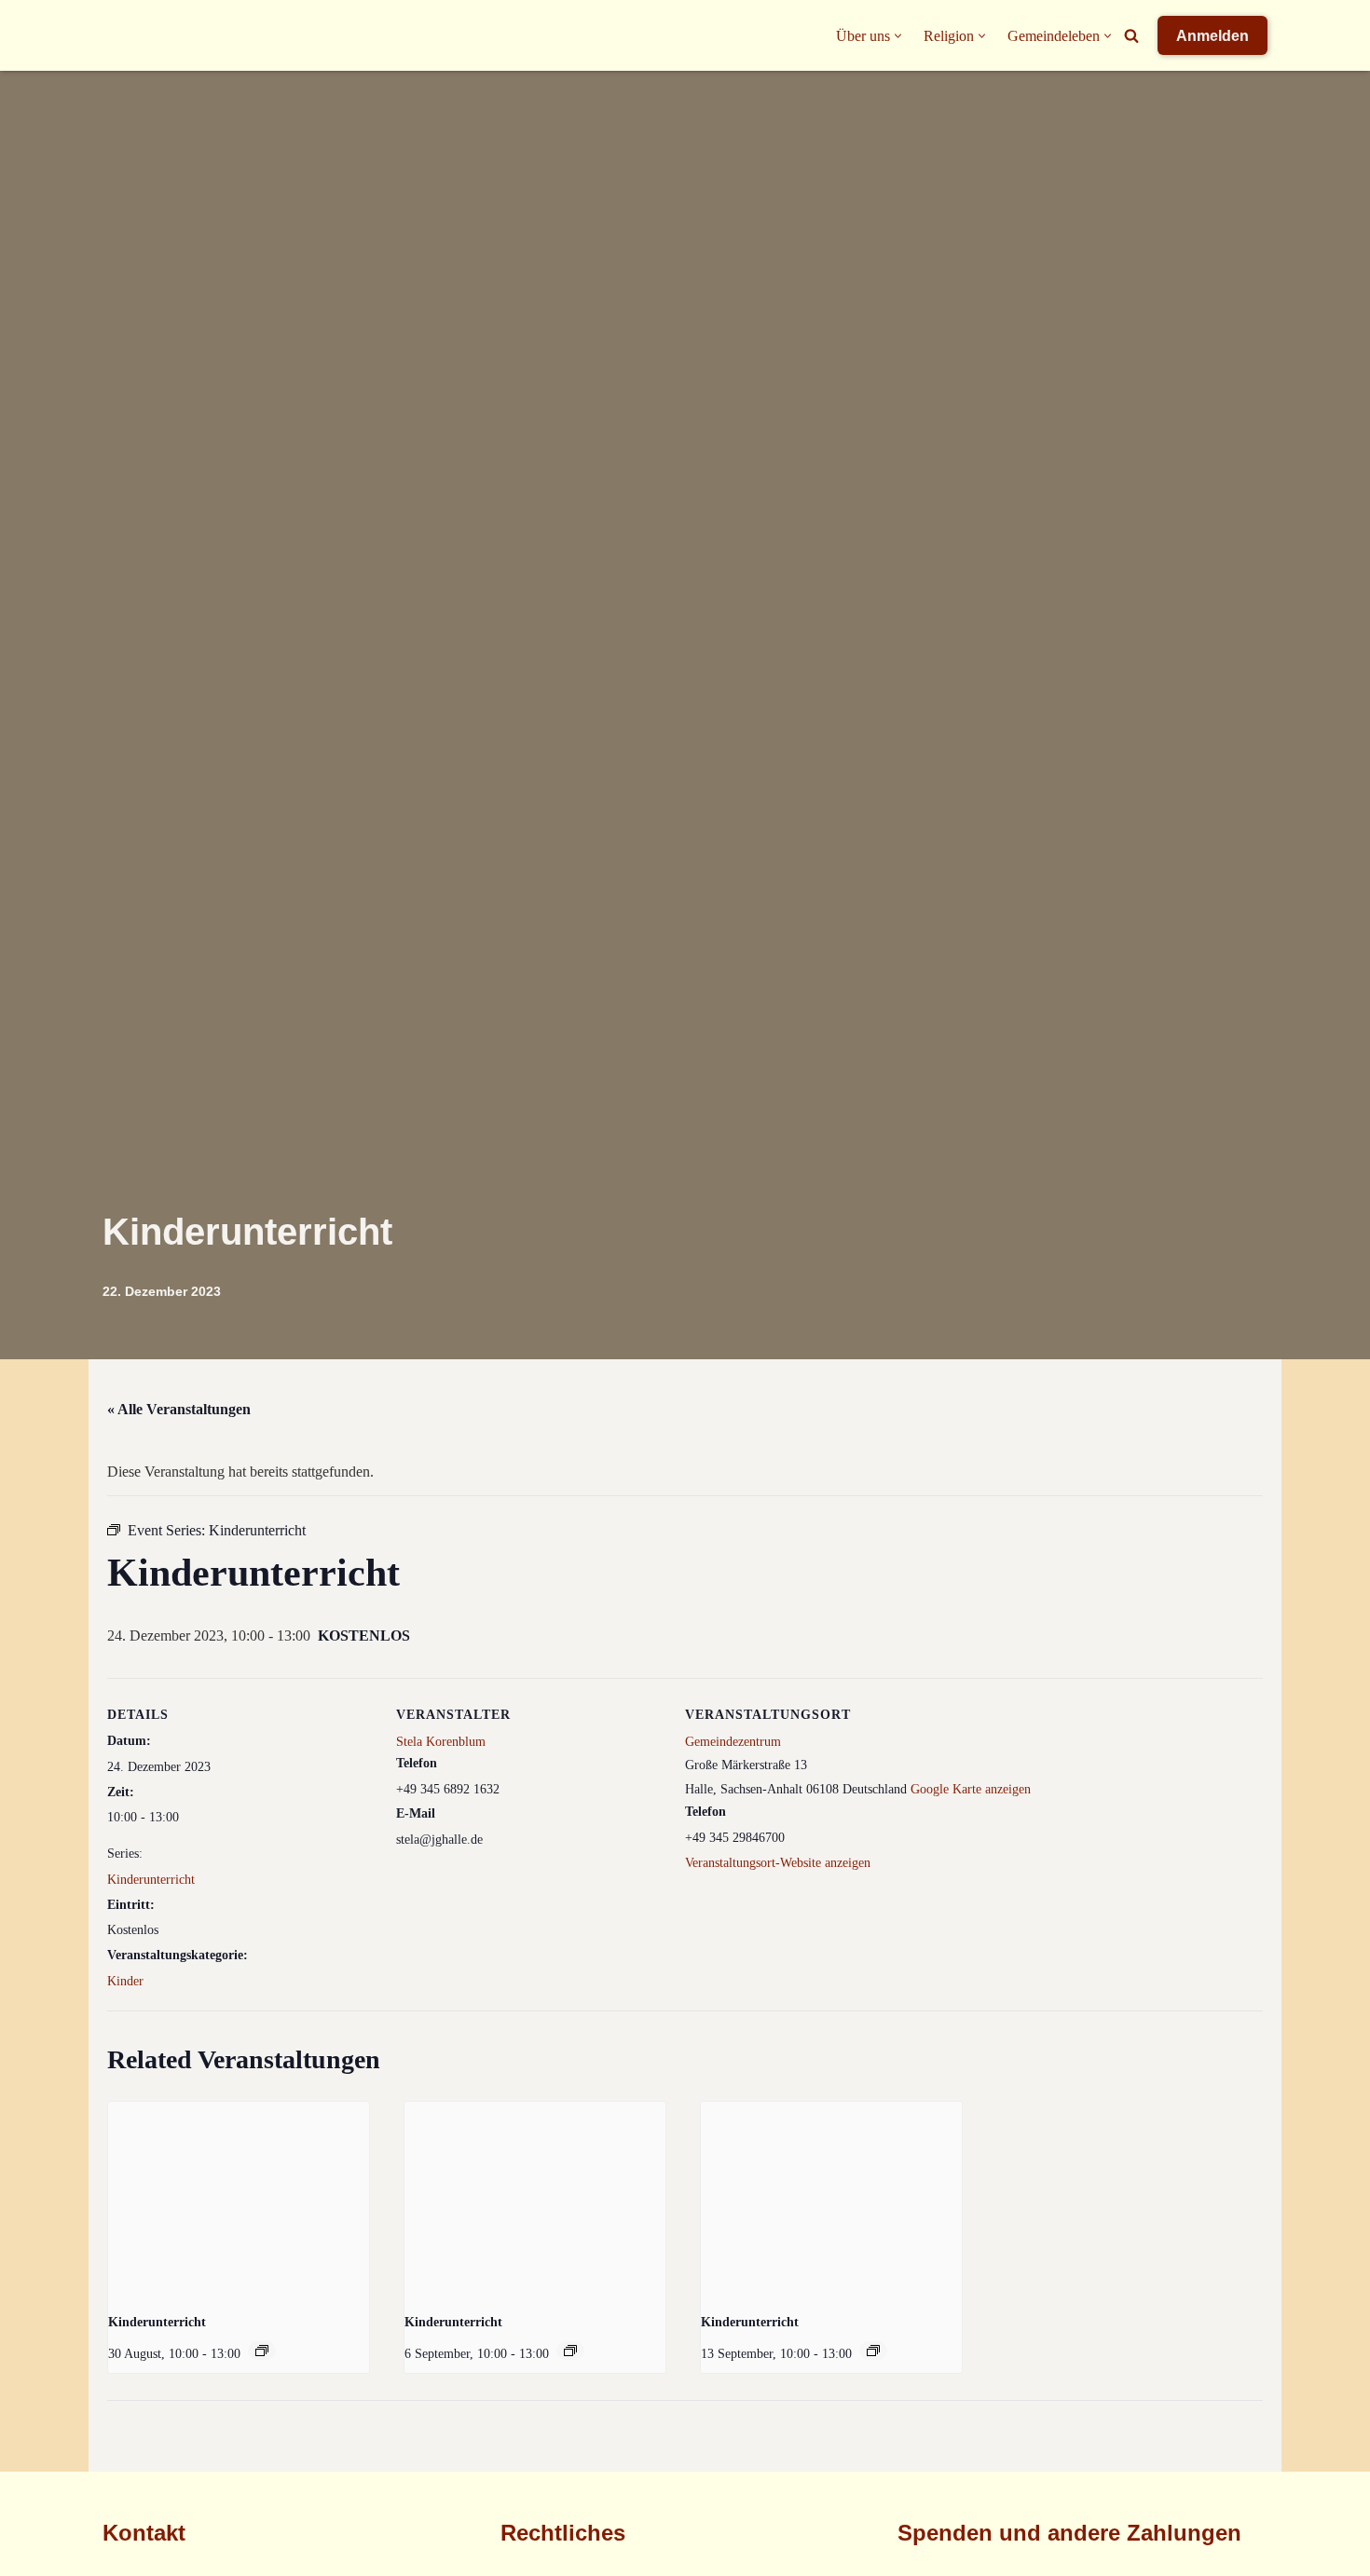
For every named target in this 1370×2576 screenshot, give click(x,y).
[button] (898, 36)
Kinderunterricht (151, 1880)
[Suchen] (1131, 35)
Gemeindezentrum (733, 1742)
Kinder (125, 1981)
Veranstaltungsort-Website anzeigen (778, 1863)
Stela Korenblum (441, 1742)
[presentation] (239, 2200)
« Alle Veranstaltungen (179, 1409)
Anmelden (1212, 36)
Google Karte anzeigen (971, 1789)
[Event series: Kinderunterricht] (262, 2351)
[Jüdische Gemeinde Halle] (140, 35)
